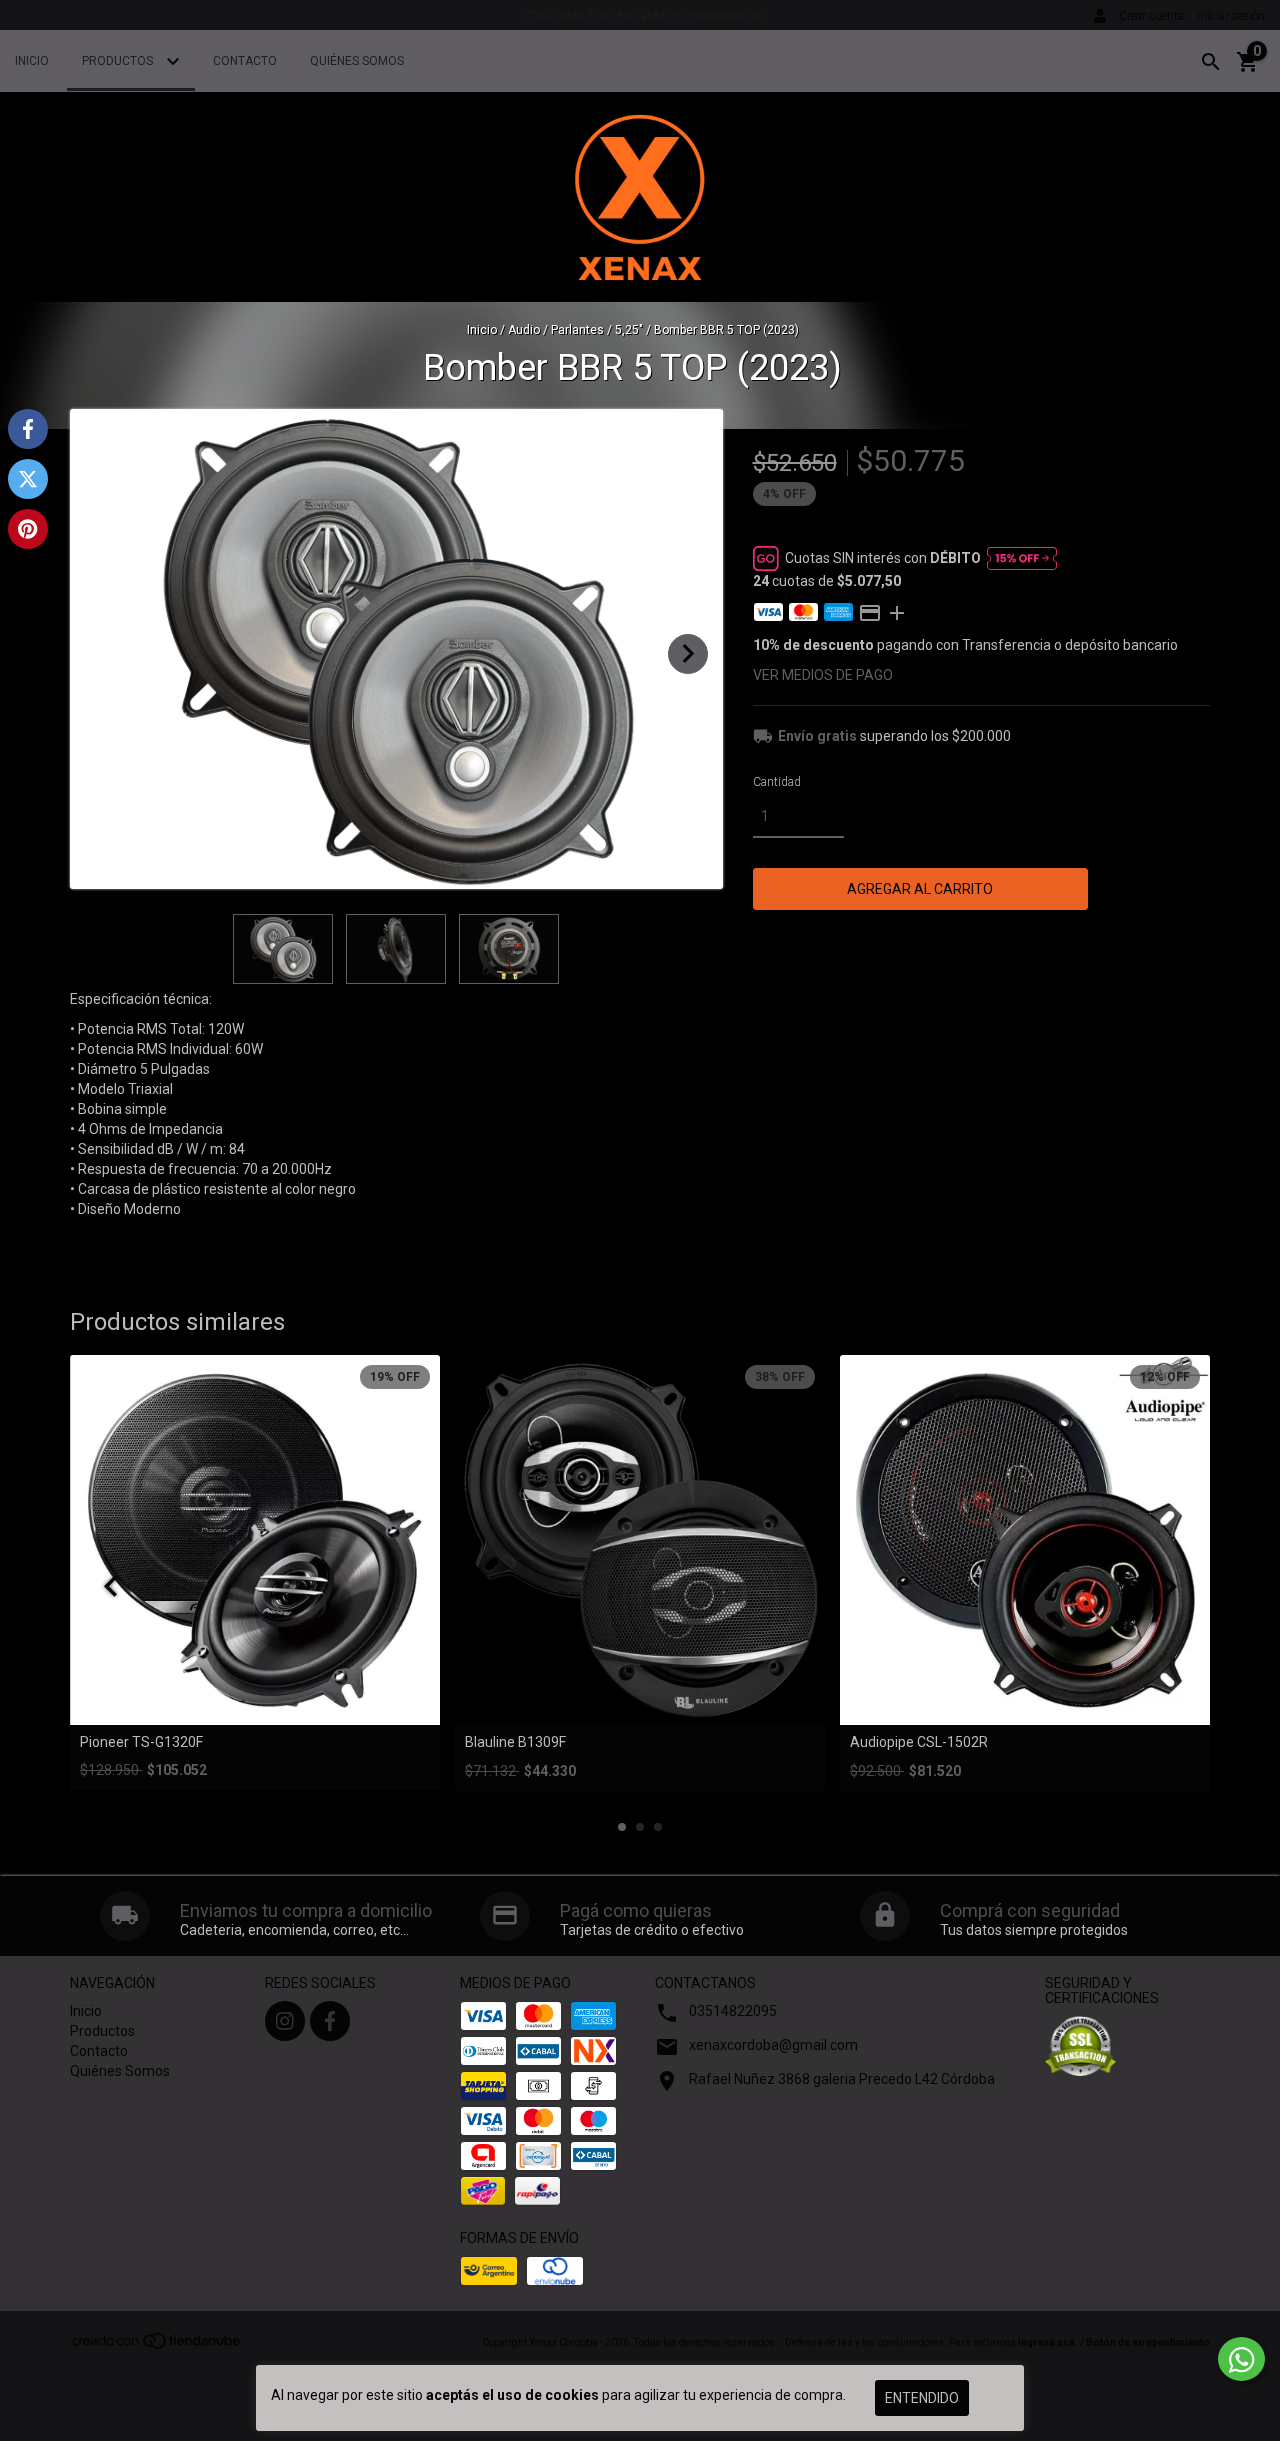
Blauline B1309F (515, 1742)
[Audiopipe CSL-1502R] (1025, 1540)
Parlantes (579, 330)
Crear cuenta (1151, 16)
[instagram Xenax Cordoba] (285, 2021)
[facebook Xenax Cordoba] (330, 2021)
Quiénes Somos (357, 61)
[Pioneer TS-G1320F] (255, 1540)
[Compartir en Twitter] (28, 479)
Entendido (922, 2398)
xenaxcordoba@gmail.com (773, 2045)
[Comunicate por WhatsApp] (1241, 2359)
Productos (119, 61)
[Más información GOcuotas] (1022, 558)
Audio (524, 330)
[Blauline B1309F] (640, 1540)
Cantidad (777, 782)
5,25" (629, 330)
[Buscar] (1211, 62)
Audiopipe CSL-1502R (919, 1742)
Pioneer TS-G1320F (141, 1742)
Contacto (245, 61)
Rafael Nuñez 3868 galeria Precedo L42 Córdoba (842, 2079)
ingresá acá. (1048, 2342)
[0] (1248, 69)
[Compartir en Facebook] (28, 429)
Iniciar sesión (1231, 16)
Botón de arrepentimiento (1148, 2342)
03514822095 (733, 2011)
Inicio (32, 61)
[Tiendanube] (157, 2347)
